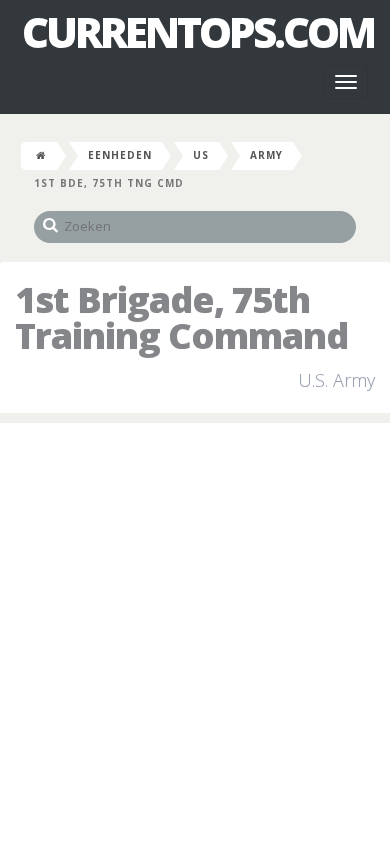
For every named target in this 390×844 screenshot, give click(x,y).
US (201, 155)
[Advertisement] (195, 638)
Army (266, 155)
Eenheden (120, 155)
